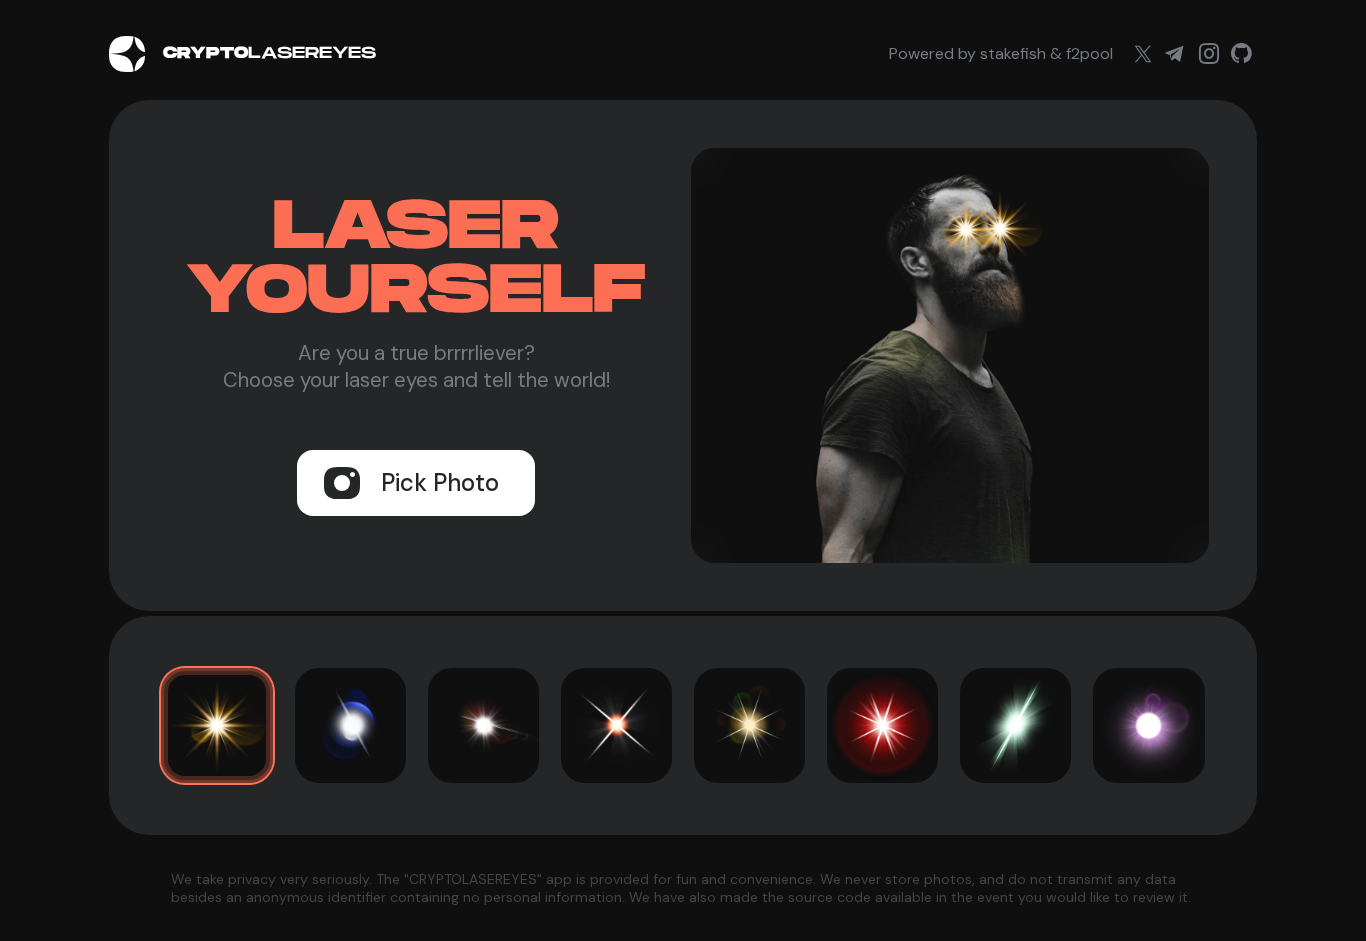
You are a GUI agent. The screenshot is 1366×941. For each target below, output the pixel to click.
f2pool (1089, 53)
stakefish (1013, 53)
